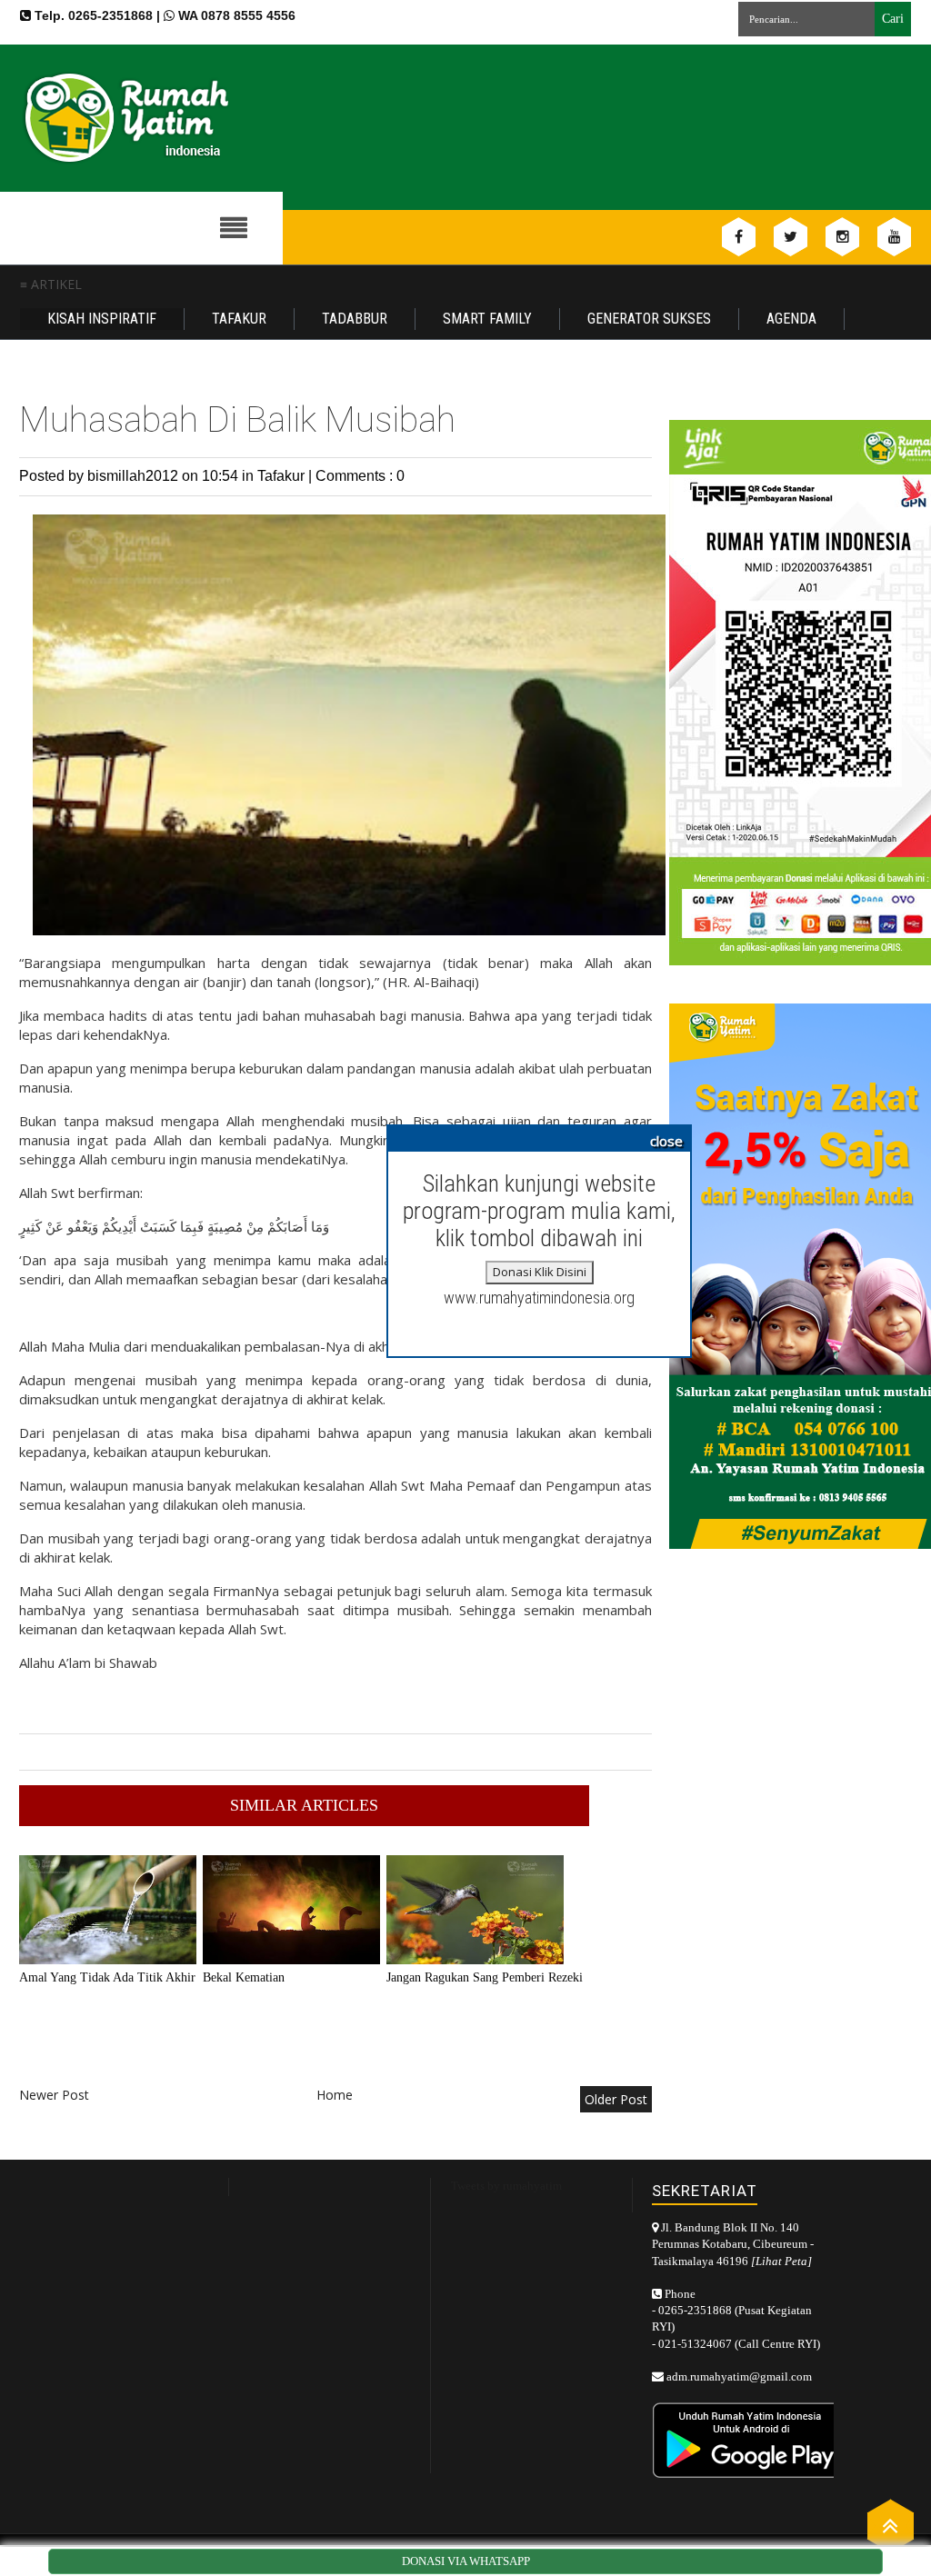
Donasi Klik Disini (540, 1272)
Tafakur (239, 319)
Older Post (616, 2099)
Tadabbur (355, 319)
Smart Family (487, 319)
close (666, 1141)
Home (335, 2095)
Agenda (791, 319)
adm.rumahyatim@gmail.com (739, 2376)
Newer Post (54, 2095)
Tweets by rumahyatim (506, 2186)
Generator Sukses (649, 319)
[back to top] (891, 2525)
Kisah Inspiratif (102, 319)
